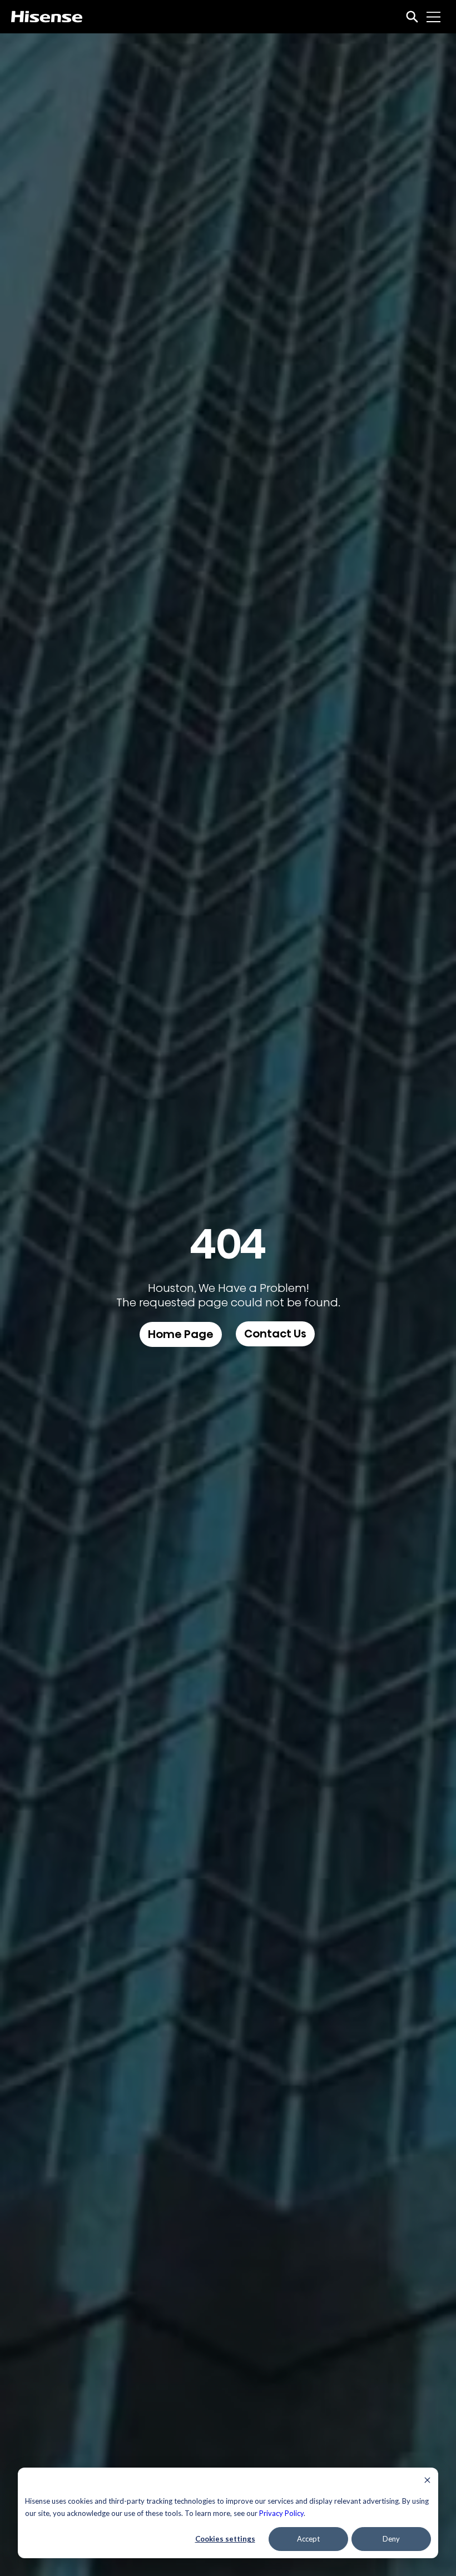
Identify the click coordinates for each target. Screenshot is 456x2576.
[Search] (412, 17)
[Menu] (434, 17)
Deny (391, 2539)
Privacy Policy (281, 2513)
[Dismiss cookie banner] (427, 2481)
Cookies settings (225, 2539)
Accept (308, 2539)
